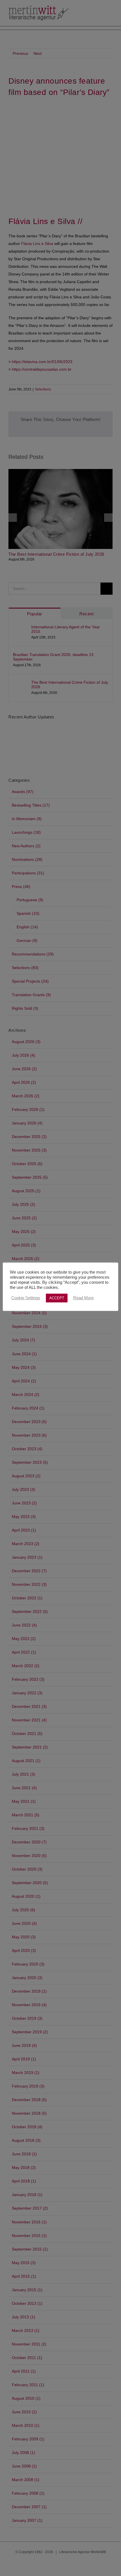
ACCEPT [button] (57, 1298)
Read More (83, 1298)
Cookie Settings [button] (26, 1298)
